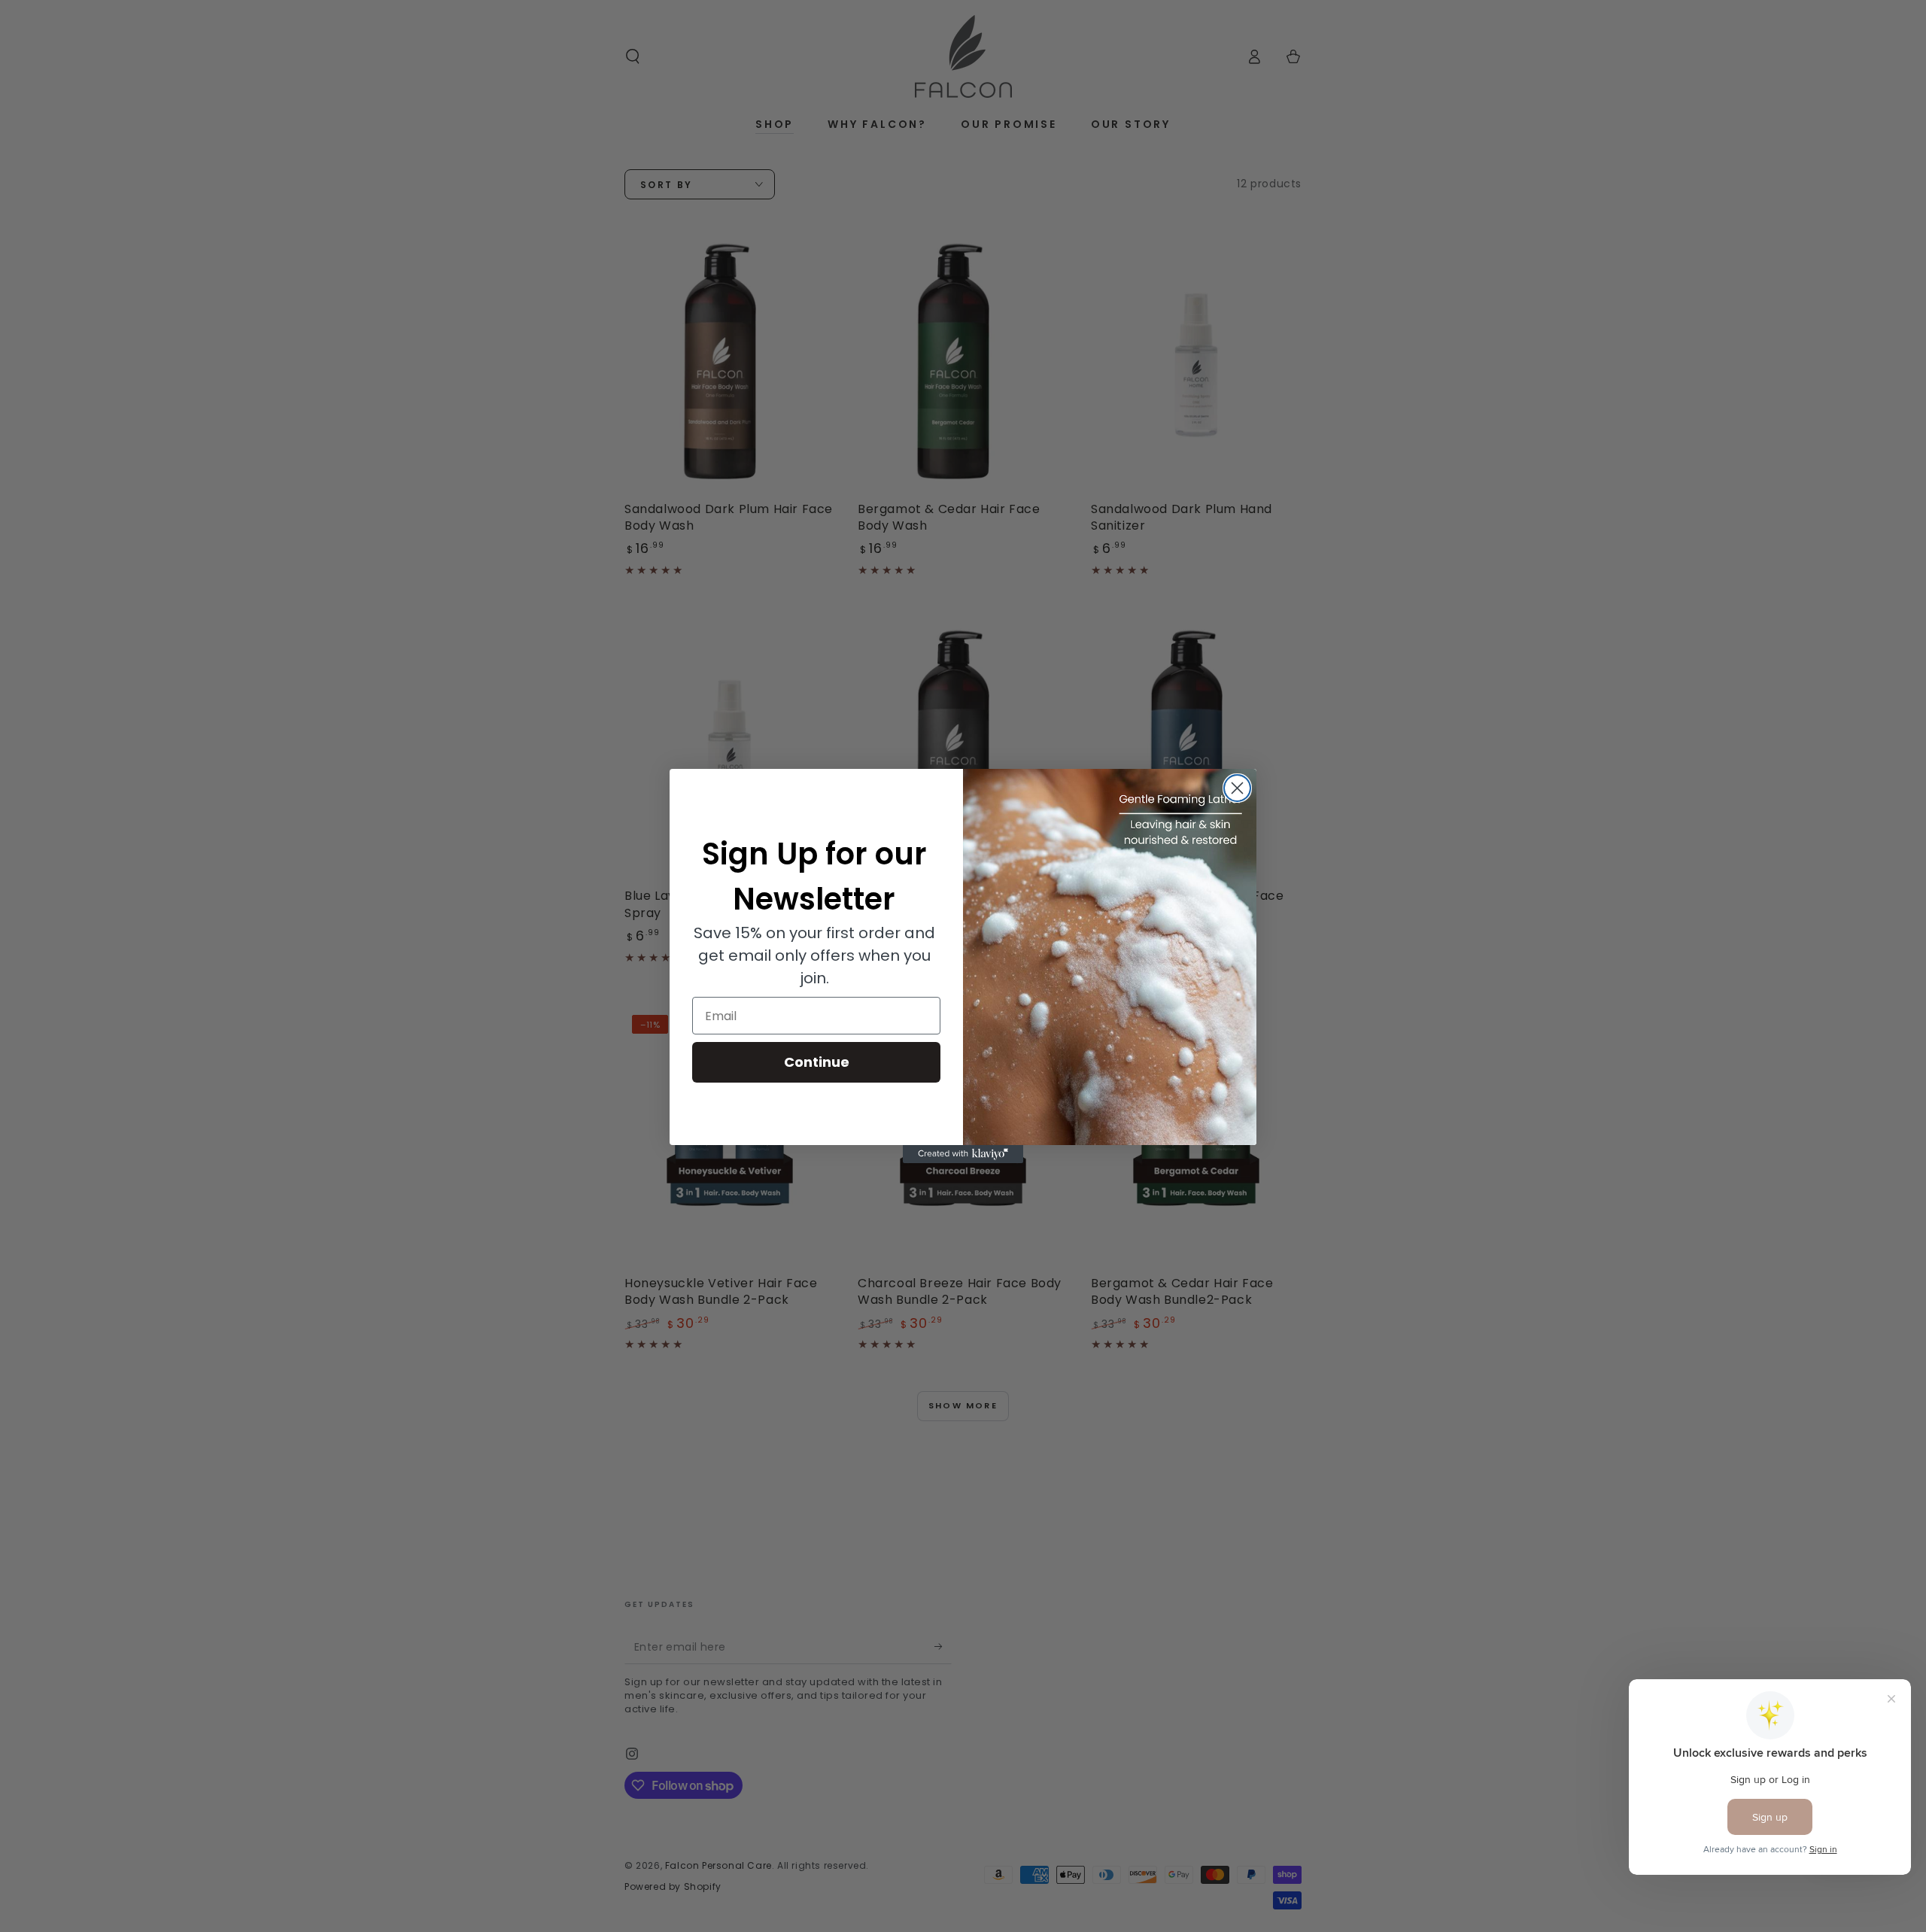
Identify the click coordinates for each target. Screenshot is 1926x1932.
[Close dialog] (1237, 788)
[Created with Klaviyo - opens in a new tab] (963, 1154)
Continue (817, 1062)
